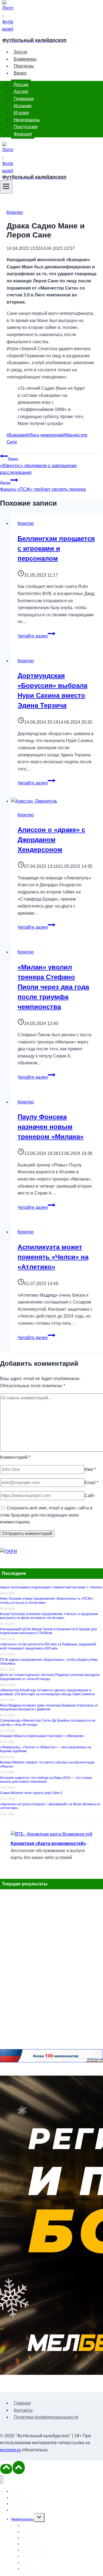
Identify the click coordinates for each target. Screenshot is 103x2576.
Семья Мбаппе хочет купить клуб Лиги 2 (31, 1793)
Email (91, 1483)
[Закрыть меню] (2, 2480)
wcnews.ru (10, 2450)
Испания (23, 106)
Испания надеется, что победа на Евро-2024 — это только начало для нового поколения (46, 1780)
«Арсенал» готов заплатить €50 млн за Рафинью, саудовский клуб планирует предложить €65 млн (48, 1646)
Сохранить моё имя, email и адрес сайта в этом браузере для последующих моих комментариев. (46, 1515)
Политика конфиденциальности (46, 2417)
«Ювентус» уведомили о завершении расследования (38, 466)
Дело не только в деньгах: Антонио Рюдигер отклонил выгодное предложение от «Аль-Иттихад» (50, 1677)
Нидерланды (27, 120)
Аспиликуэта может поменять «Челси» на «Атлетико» (53, 1257)
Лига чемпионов (45, 435)
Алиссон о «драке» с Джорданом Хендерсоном (51, 840)
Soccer (21, 52)
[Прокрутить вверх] (6, 2469)
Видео (20, 73)
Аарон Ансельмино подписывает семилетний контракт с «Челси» (51, 1587)
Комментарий (15, 1457)
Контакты (23, 2410)
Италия (21, 113)
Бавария (17, 435)
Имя (90, 1469)
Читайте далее (36, 636)
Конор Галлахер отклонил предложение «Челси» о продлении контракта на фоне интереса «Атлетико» (49, 1616)
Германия (24, 99)
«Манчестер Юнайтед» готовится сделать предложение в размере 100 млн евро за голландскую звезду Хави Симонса (47, 1692)
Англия (21, 92)
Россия (21, 84)
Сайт (89, 1496)
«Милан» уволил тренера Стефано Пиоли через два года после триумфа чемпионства (53, 987)
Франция (23, 134)
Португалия (26, 127)
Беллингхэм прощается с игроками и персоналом (56, 548)
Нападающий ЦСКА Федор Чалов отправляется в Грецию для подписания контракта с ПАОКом (48, 1631)
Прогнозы (24, 66)
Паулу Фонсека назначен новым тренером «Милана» (51, 1127)
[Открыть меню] (6, 187)
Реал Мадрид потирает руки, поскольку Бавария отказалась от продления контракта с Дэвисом (49, 1707)
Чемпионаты (22, 2519)
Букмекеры (25, 59)
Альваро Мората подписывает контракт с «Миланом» (42, 1736)
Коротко (15, 212)
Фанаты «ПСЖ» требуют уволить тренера (43, 486)
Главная (22, 2403)
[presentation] (57, 801)
